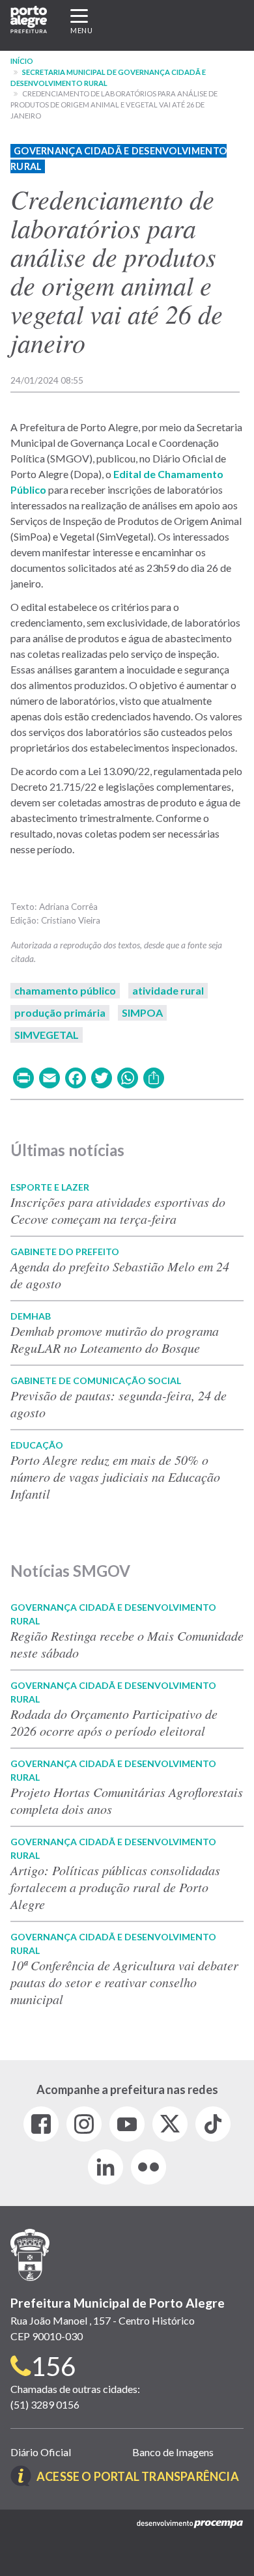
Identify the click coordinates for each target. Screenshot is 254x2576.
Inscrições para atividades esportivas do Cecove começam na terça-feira (118, 1210)
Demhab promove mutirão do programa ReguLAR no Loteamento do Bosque (115, 1339)
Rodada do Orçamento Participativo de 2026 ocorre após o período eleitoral (114, 1722)
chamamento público (65, 990)
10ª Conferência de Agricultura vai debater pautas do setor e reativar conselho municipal (124, 1982)
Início (22, 61)
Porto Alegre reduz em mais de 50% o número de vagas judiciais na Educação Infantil (115, 1477)
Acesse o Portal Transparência (138, 2476)
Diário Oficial (41, 2452)
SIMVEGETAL (47, 1035)
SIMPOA (142, 1012)
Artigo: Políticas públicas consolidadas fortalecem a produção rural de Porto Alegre (115, 1887)
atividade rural (168, 990)
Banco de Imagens (173, 2452)
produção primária (60, 1012)
